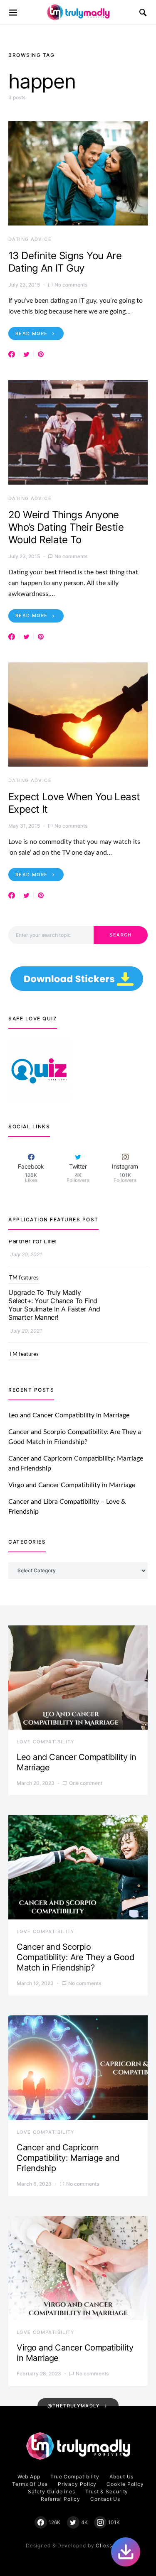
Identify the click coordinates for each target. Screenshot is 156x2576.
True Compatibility (75, 2477)
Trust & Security (107, 2491)
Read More (31, 333)
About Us (121, 2477)
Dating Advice (30, 239)
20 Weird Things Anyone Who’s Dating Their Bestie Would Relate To (66, 527)
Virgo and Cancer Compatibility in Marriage (72, 1485)
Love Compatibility (46, 1742)
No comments (71, 285)
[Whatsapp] (126, 2552)
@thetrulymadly (74, 2406)
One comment (86, 1783)
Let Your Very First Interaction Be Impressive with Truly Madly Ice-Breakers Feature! (55, 1351)
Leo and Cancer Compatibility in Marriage (69, 1415)
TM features (24, 1252)
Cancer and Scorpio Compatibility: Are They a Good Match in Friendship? (75, 1957)
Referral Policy (61, 2499)
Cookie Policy (125, 2484)
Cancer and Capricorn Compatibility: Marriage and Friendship (68, 2158)
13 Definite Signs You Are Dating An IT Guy (65, 262)
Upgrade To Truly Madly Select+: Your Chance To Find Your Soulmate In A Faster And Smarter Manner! (54, 1279)
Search (120, 935)
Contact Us (105, 2499)
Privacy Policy (77, 2484)
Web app (29, 2477)
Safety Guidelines (52, 2491)
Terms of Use (30, 2484)
